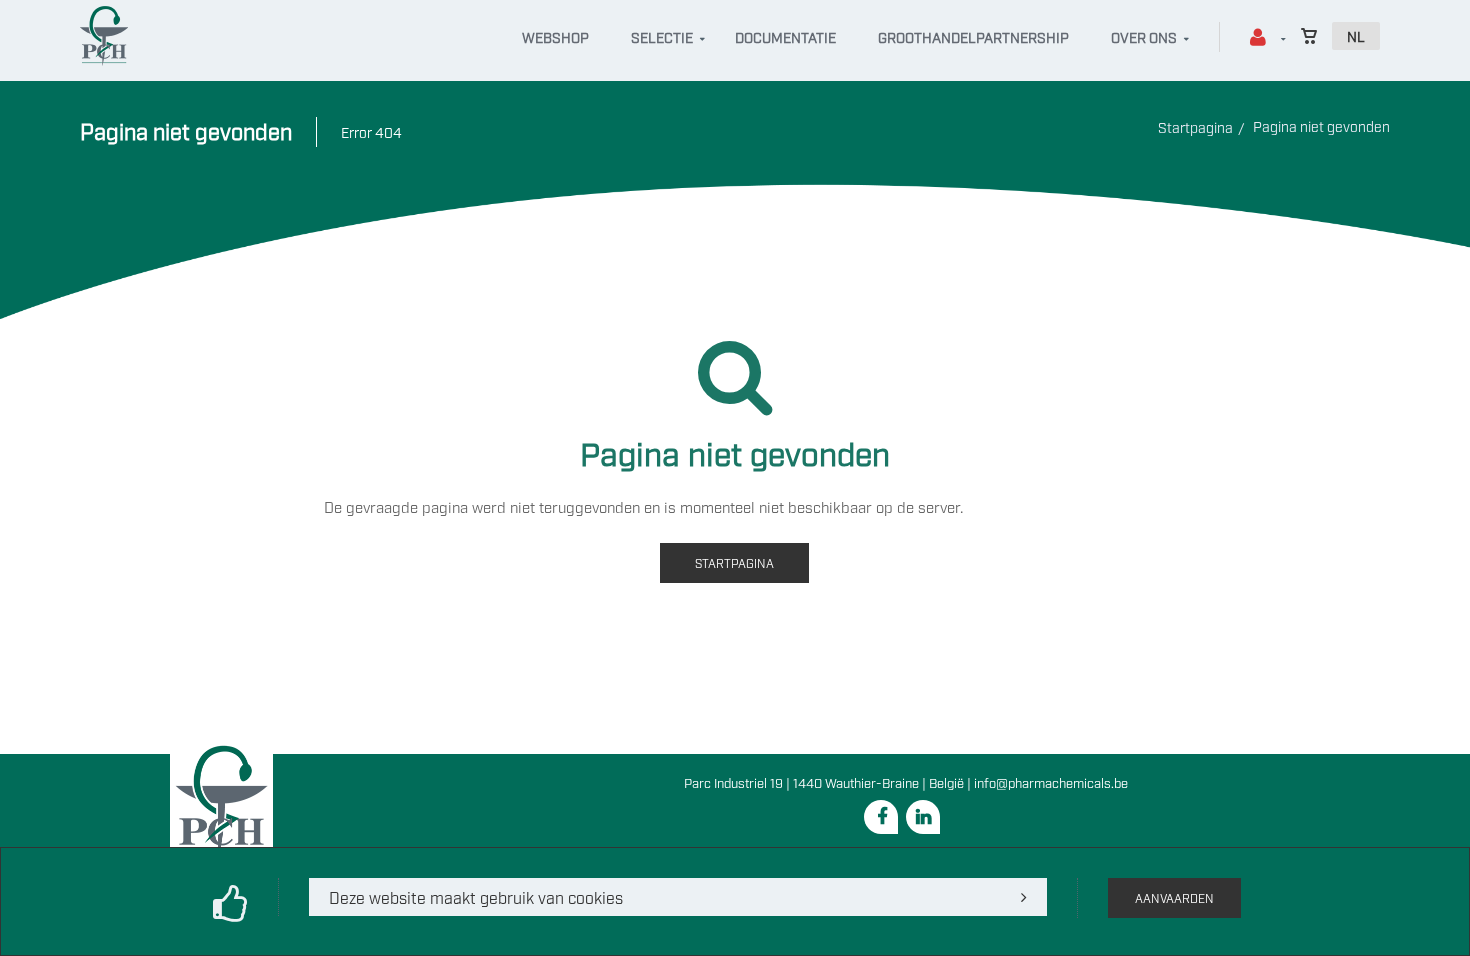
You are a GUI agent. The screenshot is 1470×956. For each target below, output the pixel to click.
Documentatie (785, 36)
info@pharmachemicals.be (1051, 782)
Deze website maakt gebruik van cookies (476, 897)
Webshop (555, 36)
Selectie (662, 36)
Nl (1356, 35)
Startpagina (1195, 126)
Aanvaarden (1174, 898)
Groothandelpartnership (973, 36)
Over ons (1144, 36)
